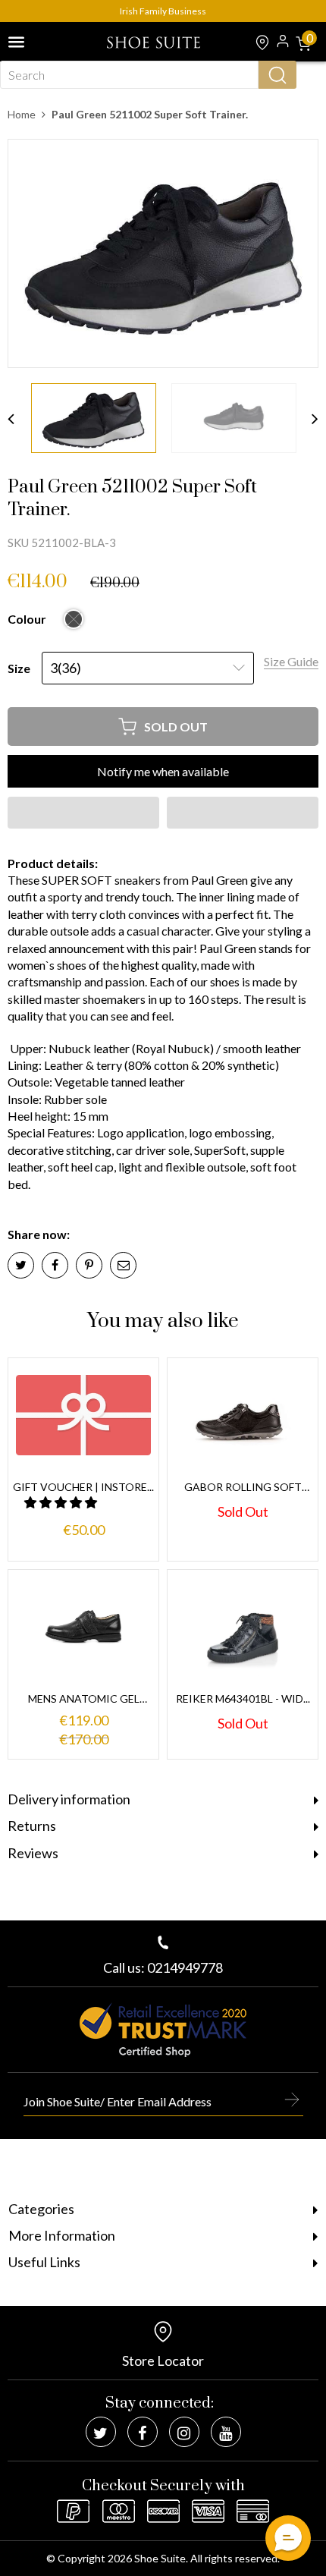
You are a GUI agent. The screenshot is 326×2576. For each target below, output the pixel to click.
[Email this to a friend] (123, 1265)
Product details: (53, 863)
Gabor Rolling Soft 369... (243, 1488)
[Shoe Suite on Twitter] (101, 2432)
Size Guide (291, 661)
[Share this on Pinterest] (89, 1265)
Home (22, 114)
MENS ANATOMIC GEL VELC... (84, 1699)
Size (19, 668)
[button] (83, 813)
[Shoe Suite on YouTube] (226, 2432)
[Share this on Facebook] (55, 1265)
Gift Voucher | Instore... (83, 1487)
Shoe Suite (160, 2558)
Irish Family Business (163, 11)
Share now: (39, 1234)
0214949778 (185, 1967)
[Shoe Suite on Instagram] (184, 2432)
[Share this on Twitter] (21, 1265)
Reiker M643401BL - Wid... (243, 1698)
